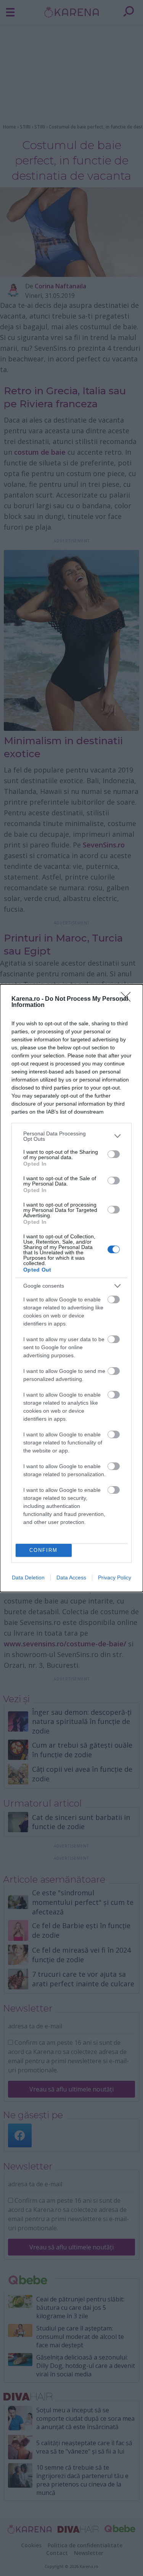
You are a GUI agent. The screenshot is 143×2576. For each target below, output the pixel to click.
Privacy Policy (115, 1577)
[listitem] (71, 1136)
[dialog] (71, 1288)
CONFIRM (43, 1550)
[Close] (128, 999)
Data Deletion (28, 1577)
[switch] (114, 1154)
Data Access (71, 1577)
